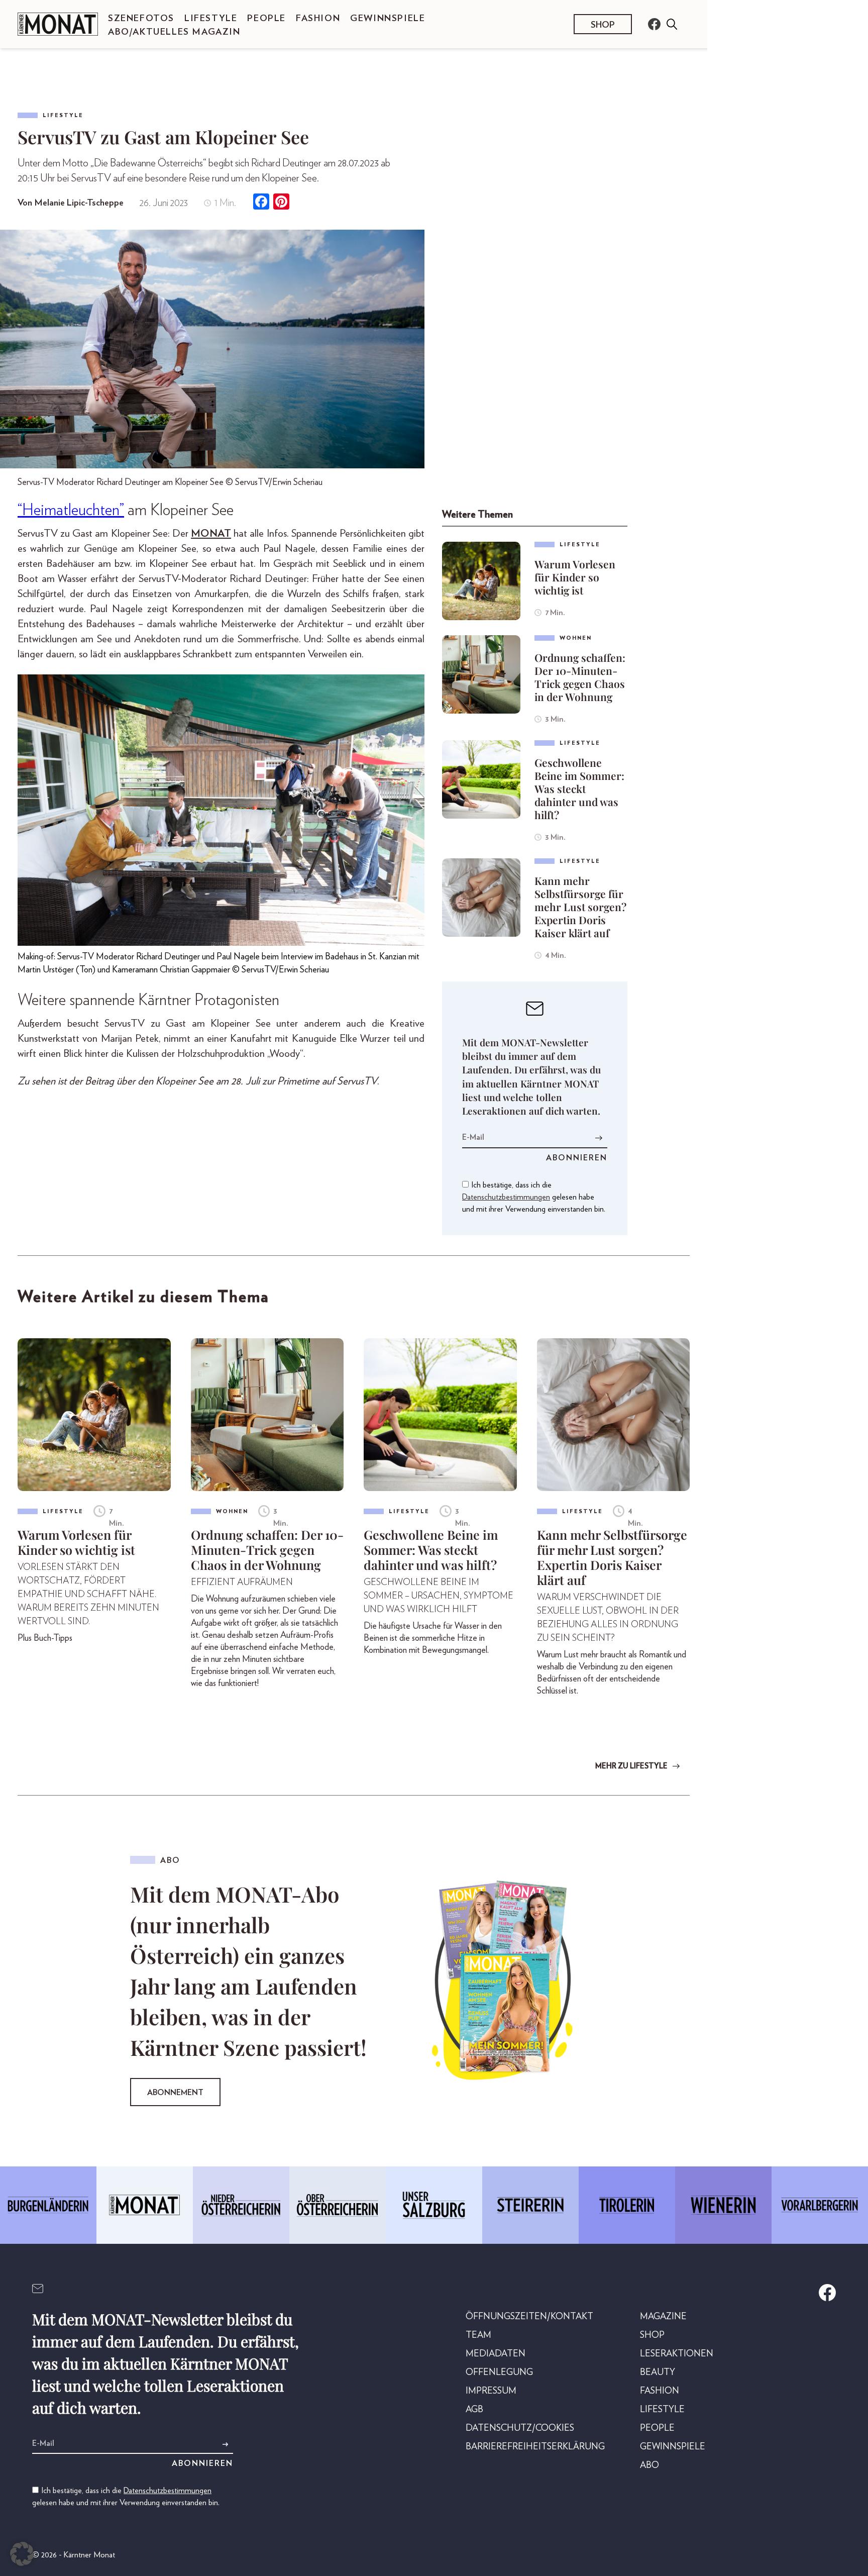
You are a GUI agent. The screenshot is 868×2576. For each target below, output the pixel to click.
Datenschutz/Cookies (520, 2428)
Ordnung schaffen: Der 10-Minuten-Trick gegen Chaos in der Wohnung (580, 677)
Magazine (663, 2317)
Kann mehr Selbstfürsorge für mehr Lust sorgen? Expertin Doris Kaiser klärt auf (580, 907)
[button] (22, 2554)
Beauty (658, 2372)
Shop (603, 25)
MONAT (211, 533)
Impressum (491, 2391)
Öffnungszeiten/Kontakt (529, 2317)
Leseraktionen (677, 2354)
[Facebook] (261, 203)
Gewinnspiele (388, 19)
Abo (649, 2465)
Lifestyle (211, 19)
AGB (474, 2410)
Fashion (318, 19)
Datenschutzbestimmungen (506, 1197)
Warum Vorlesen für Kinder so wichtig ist (575, 577)
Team (478, 2335)
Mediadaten (496, 2354)
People (266, 19)
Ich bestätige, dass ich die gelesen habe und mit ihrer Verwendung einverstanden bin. (534, 1197)
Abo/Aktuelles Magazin (174, 32)
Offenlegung (499, 2372)
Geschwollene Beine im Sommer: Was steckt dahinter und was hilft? (579, 788)
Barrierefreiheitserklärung (535, 2447)
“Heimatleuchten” (71, 510)
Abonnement (175, 2093)
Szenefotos (141, 19)
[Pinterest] (281, 203)
